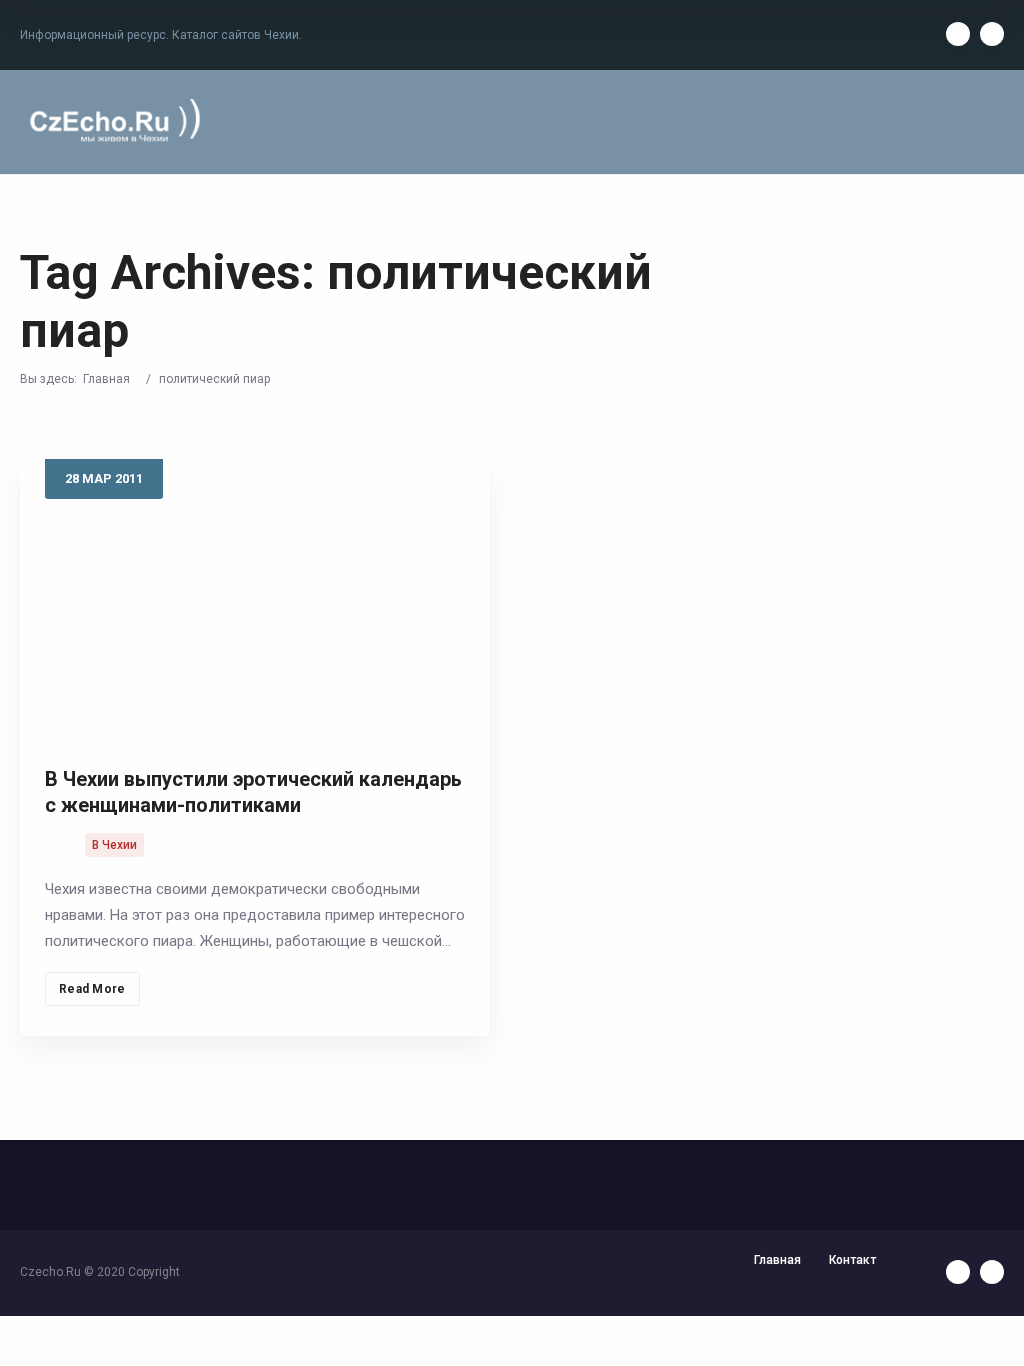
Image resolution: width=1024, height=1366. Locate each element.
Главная (106, 379)
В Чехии (114, 845)
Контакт (852, 1260)
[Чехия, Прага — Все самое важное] (112, 121)
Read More (92, 989)
